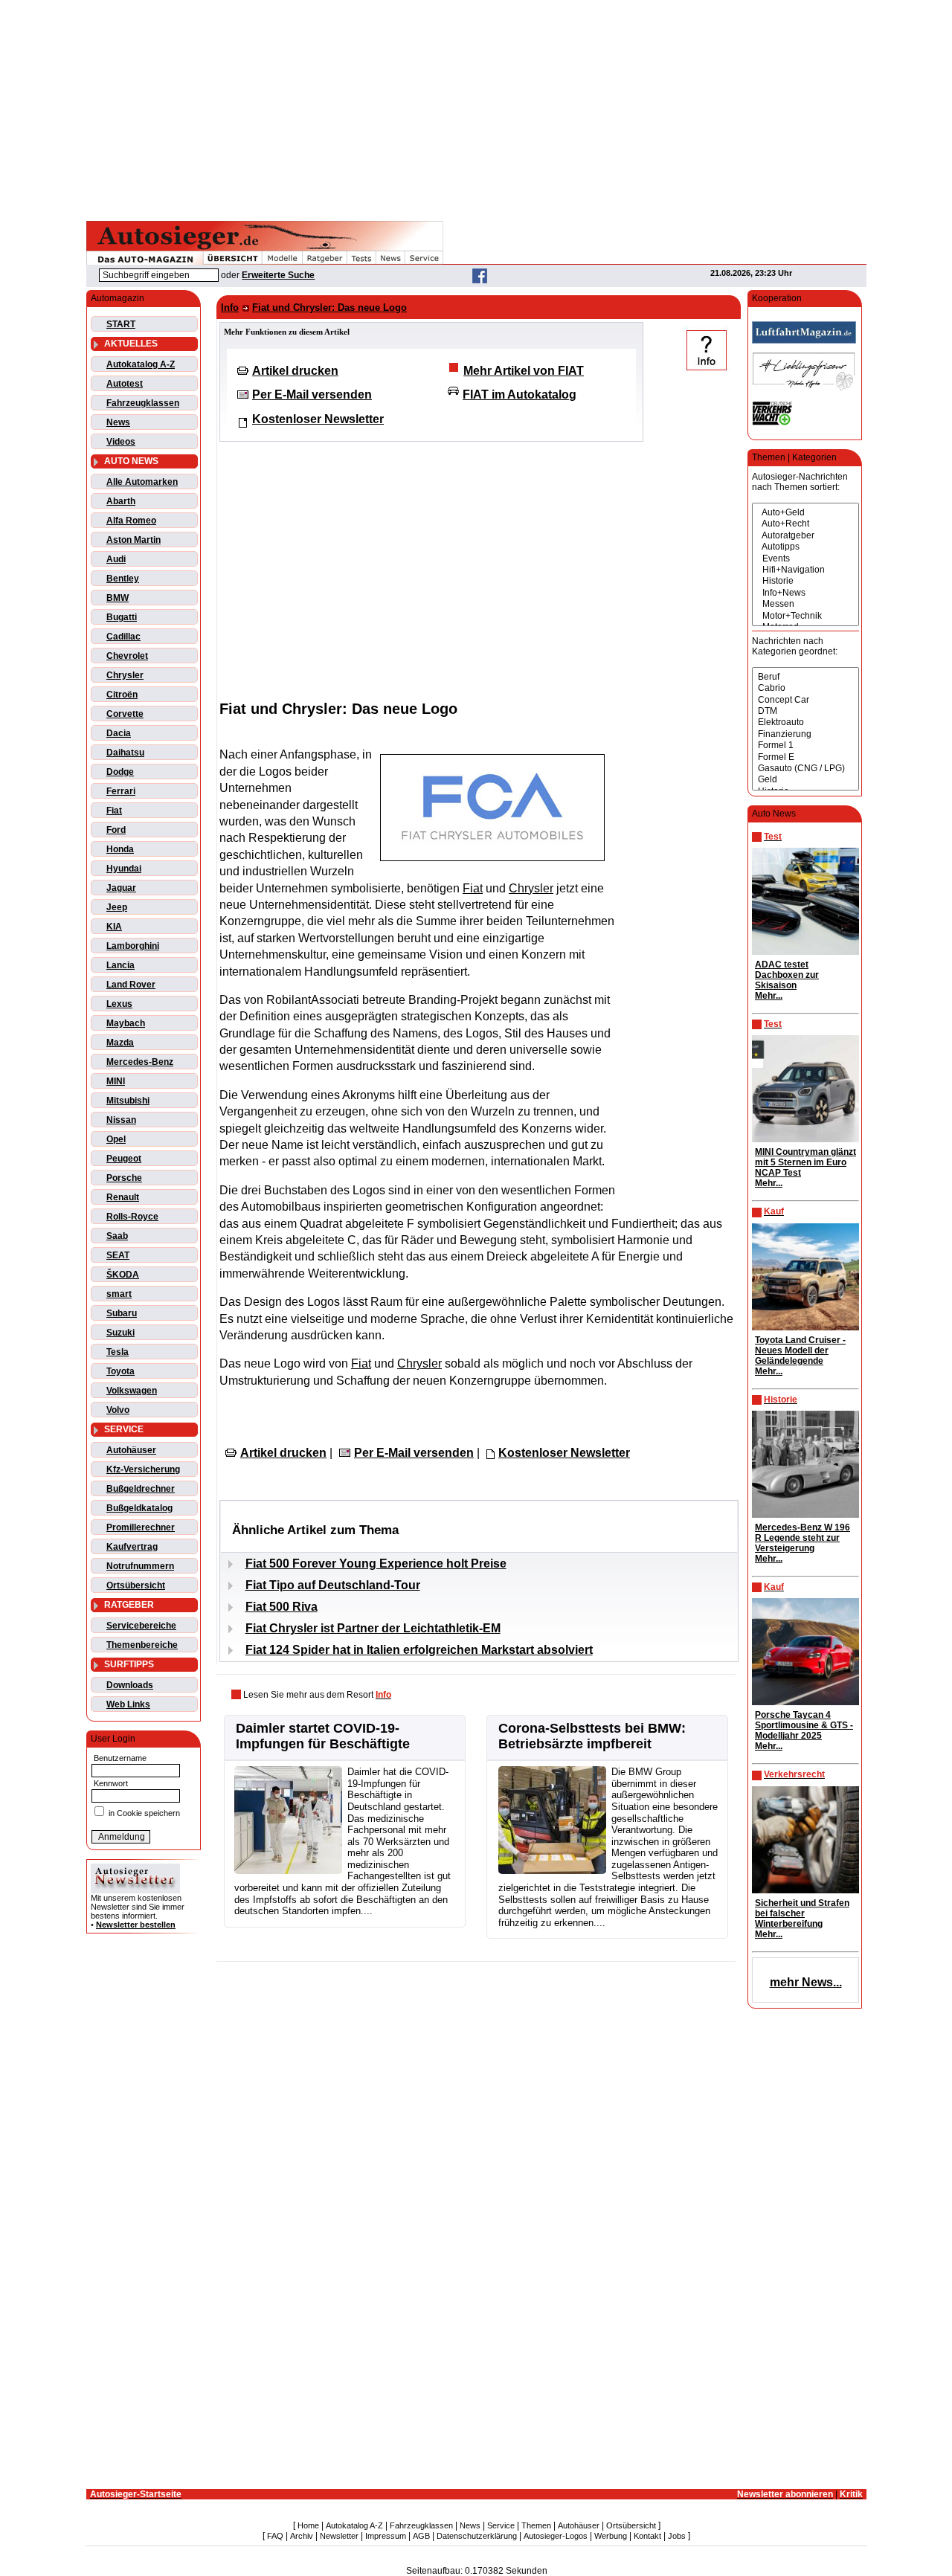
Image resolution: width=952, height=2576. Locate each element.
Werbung (611, 2536)
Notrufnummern (140, 1566)
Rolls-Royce (132, 1217)
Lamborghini (133, 946)
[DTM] (805, 711)
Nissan (121, 1120)
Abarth (121, 501)
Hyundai (124, 869)
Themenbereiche (142, 1645)
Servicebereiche (141, 1626)
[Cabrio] (805, 688)
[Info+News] (805, 593)
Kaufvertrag (132, 1547)
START (121, 324)
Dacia (119, 733)
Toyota (120, 1371)
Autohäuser (131, 1450)
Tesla (118, 1352)
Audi (116, 559)
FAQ (275, 2536)
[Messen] (805, 604)
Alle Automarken (142, 482)
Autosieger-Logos (556, 2536)
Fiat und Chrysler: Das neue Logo (329, 307)
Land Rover (131, 985)
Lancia (120, 965)
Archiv (302, 2536)
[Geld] (805, 780)
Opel (116, 1139)
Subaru (122, 1313)
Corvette (125, 714)
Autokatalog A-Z (141, 364)
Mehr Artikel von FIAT (524, 371)
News (118, 422)
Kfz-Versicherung (143, 1469)
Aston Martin (134, 540)
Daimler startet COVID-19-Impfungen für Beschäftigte (323, 1736)
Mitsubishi (128, 1101)
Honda (120, 849)
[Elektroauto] (805, 722)
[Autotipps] (805, 547)
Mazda (120, 1043)
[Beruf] (805, 677)
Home (308, 2525)
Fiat (114, 811)
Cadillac (123, 637)
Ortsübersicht (136, 1585)
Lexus (119, 1004)
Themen (536, 2525)
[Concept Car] (805, 700)
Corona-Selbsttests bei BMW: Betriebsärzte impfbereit (592, 1736)
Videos (121, 442)
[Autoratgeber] (805, 536)
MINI (116, 1081)
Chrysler (125, 675)
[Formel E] (805, 757)
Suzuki (120, 1333)
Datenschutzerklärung (477, 2536)
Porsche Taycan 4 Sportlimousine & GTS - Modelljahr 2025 (804, 1725)
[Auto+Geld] (805, 513)
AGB (421, 2536)
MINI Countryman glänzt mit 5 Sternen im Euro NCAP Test (805, 1162)
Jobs (677, 2536)
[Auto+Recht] (805, 524)
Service (501, 2525)
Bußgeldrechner (141, 1489)
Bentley (123, 579)
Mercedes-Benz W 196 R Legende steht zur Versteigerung (803, 1538)
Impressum (386, 2536)
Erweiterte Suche (278, 275)
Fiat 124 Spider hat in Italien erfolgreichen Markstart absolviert (419, 1650)
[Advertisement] (476, 108)
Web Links (128, 1704)
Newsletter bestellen (136, 1925)
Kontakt (647, 2536)
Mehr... (769, 996)
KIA (114, 927)
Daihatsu (125, 753)
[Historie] (805, 581)
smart (119, 1294)
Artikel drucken (295, 371)
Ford (116, 830)
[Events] (805, 559)
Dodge (120, 772)
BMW (118, 598)
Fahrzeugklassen (143, 403)
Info (230, 307)
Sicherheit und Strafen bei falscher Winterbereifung (802, 1913)
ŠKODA (123, 1275)
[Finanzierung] (805, 734)
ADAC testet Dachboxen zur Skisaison (787, 975)
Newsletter (339, 2536)
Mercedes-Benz (140, 1062)
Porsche (124, 1178)
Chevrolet (127, 656)
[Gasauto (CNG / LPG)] (805, 769)
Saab (117, 1236)
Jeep (117, 907)
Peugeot (124, 1159)
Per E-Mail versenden (312, 395)
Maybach (126, 1023)
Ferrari (121, 791)
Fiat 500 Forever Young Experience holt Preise (376, 1564)
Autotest (125, 384)
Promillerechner (141, 1527)
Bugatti (122, 617)
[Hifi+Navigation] (805, 570)
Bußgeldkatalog (139, 1508)
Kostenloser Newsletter (318, 419)
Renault (123, 1197)
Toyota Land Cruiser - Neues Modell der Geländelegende (800, 1350)
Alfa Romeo (131, 521)
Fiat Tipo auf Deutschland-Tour (333, 1585)
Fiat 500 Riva (282, 1607)
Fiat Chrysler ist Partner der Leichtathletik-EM (373, 1628)
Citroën (122, 695)
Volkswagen (132, 1391)
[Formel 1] (805, 746)
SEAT (118, 1255)
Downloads (130, 1685)
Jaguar (121, 888)
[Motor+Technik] (805, 616)
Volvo (118, 1410)
